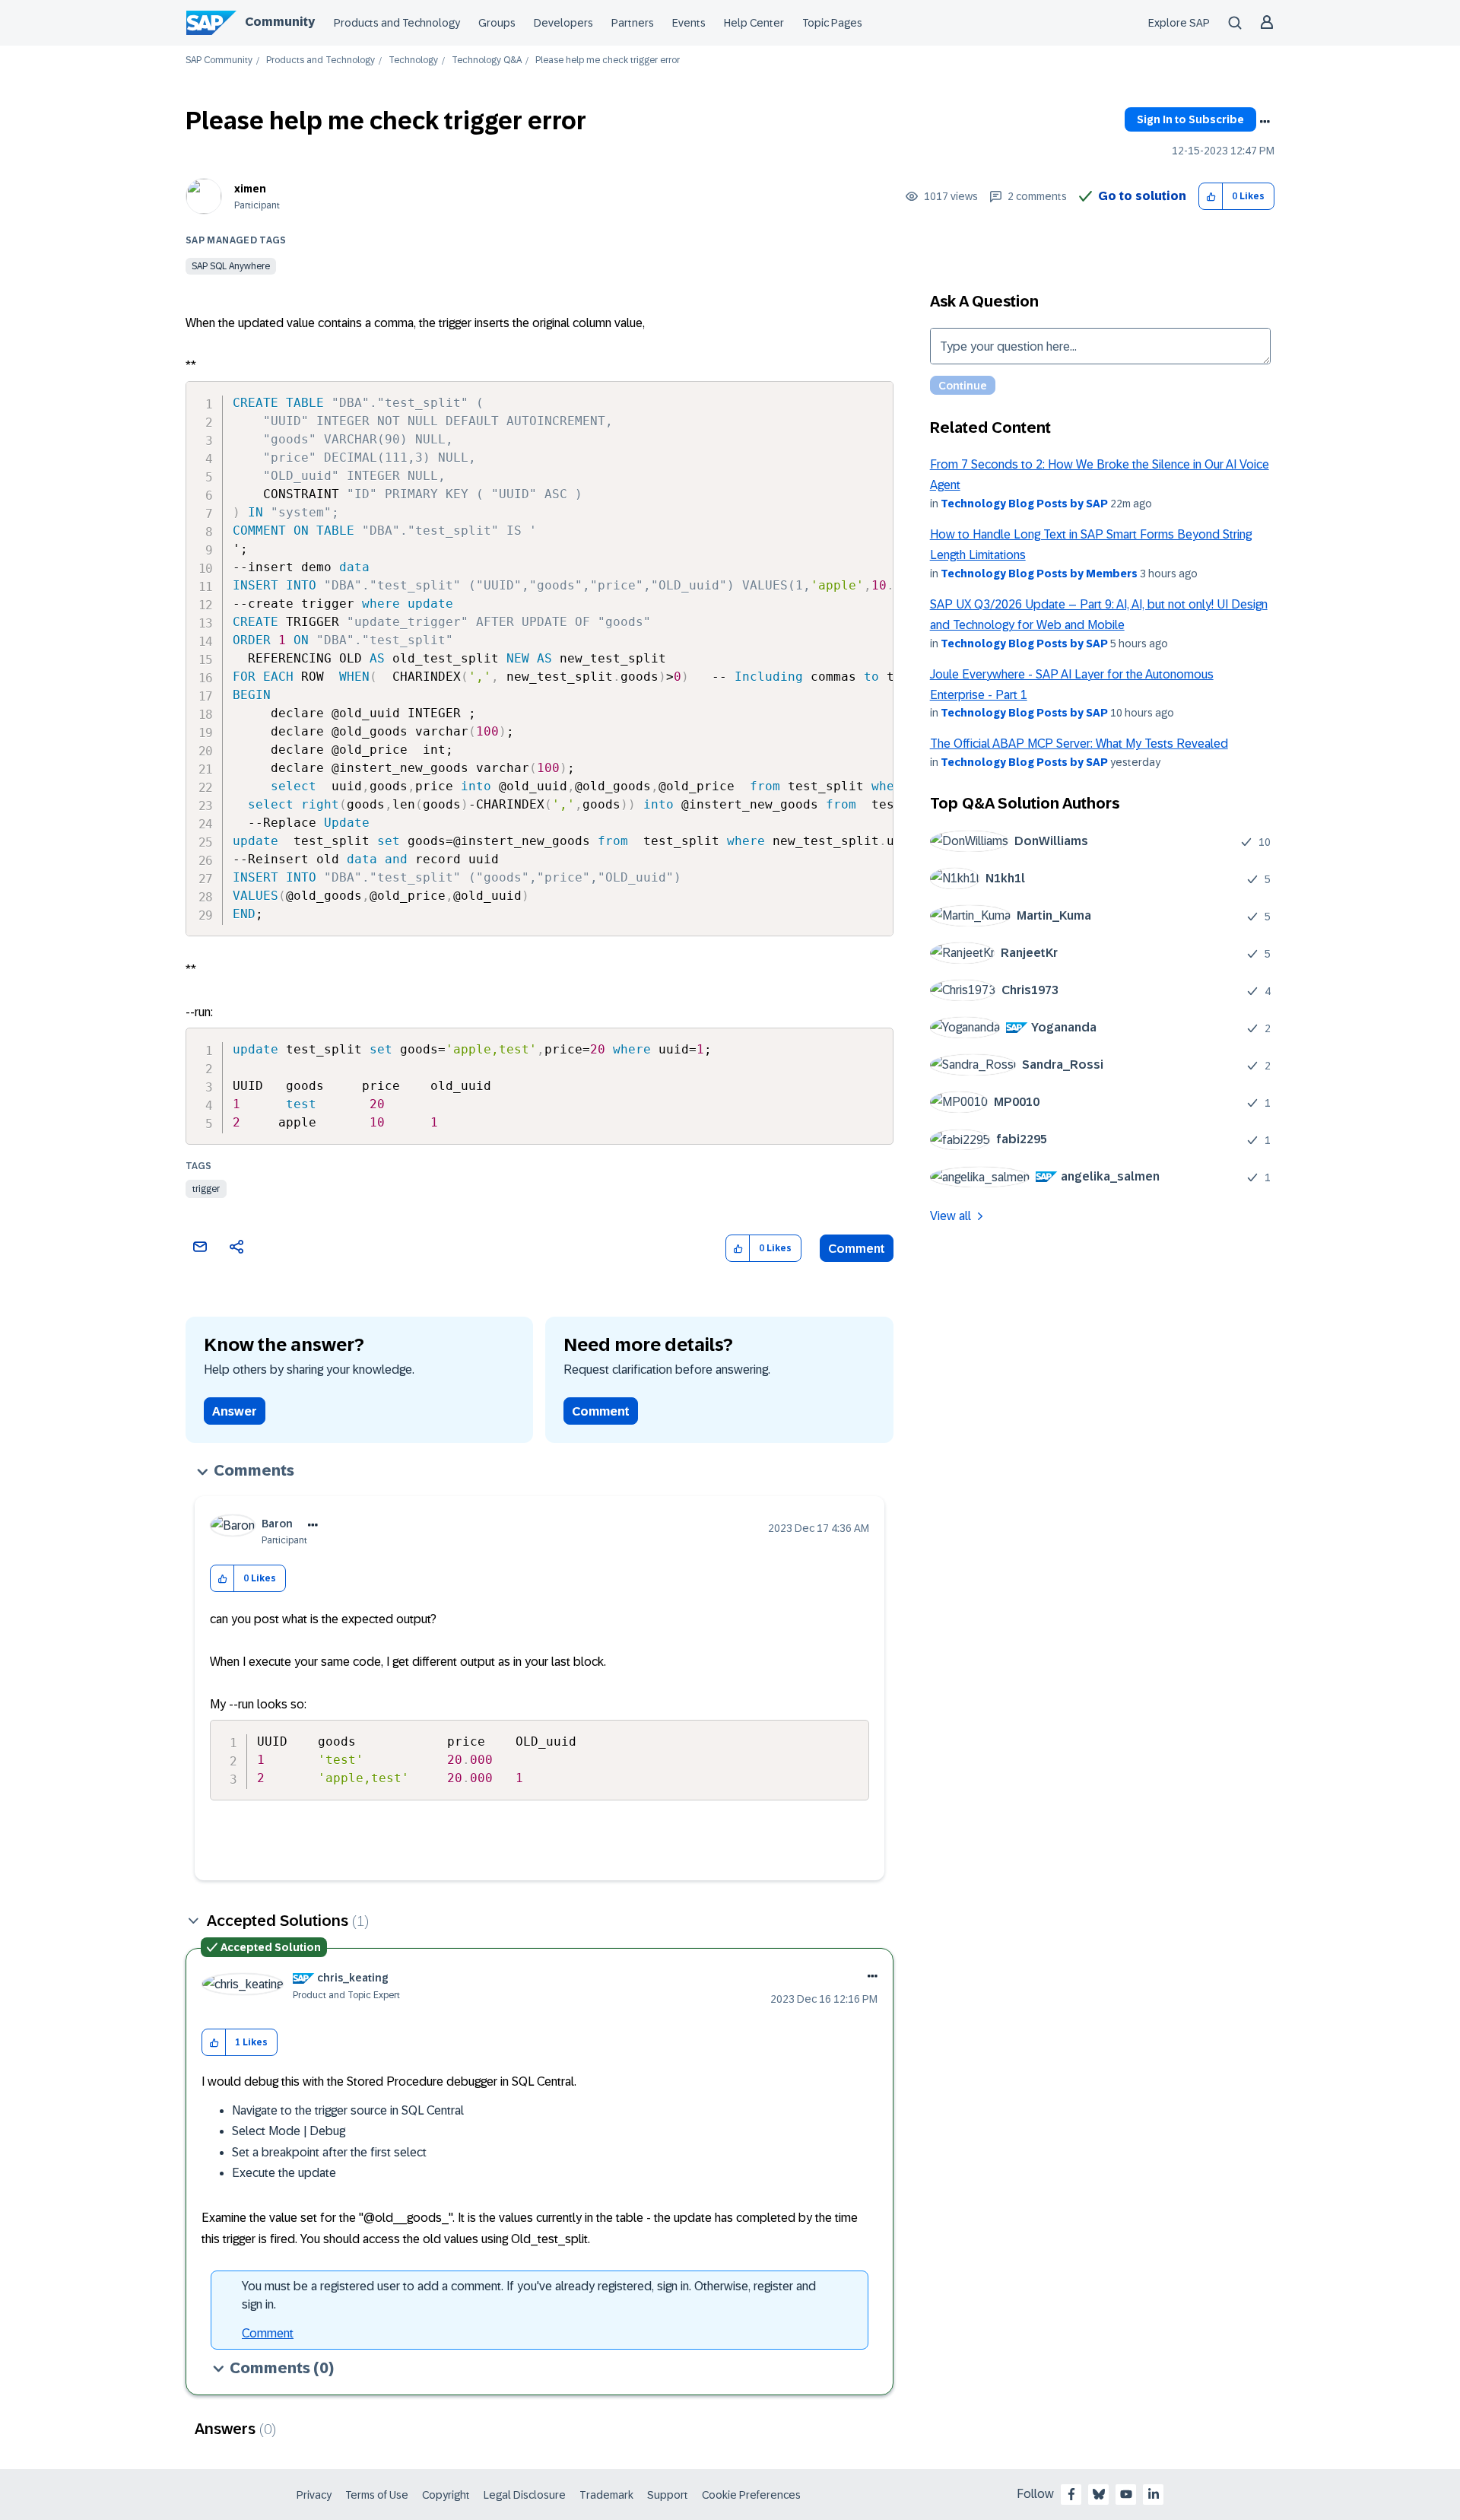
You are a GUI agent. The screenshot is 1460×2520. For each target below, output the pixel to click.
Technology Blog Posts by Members (1039, 574)
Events (689, 23)
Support (668, 2495)
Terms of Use (377, 2495)
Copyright (446, 2495)
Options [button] (1265, 122)
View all (951, 1216)
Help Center (754, 23)
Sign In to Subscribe (1190, 119)
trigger (206, 1189)
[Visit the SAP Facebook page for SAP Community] (1071, 2494)
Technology (413, 60)
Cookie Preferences (751, 2495)
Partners (633, 23)
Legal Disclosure (525, 2495)
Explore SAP (1179, 23)
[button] (1211, 197)
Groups (497, 23)
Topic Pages (832, 23)
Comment (857, 1249)
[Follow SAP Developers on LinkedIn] (1154, 2494)
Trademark (606, 2495)
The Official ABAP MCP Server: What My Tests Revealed (1079, 744)
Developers (563, 23)
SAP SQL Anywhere (231, 266)
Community (280, 22)
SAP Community (219, 60)
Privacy (314, 2495)
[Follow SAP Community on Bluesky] (1099, 2494)
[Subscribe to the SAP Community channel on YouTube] (1126, 2494)
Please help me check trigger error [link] (608, 60)
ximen (250, 189)
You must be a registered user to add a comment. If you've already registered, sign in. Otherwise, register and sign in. (529, 2295)
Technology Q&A (487, 60)
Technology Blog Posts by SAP (1024, 504)
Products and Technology (397, 23)
